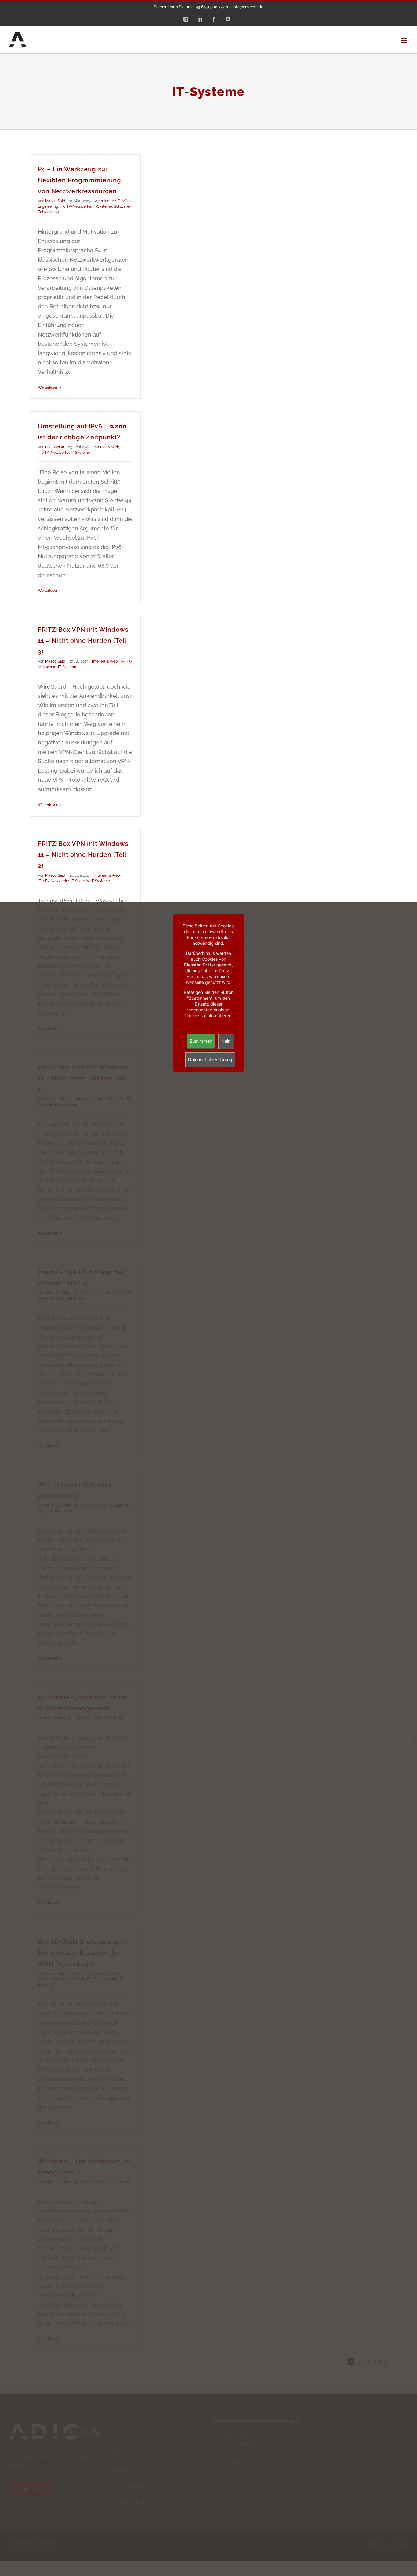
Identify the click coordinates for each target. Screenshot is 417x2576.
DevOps (125, 201)
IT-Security (80, 881)
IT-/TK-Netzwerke (75, 206)
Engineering (48, 206)
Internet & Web (106, 447)
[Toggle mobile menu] (405, 40)
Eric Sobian (55, 447)
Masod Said (55, 201)
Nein (226, 1041)
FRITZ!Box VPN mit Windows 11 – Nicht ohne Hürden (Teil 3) (83, 641)
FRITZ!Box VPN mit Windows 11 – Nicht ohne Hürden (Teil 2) (83, 855)
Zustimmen (201, 1041)
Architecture (105, 201)
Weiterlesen (48, 387)
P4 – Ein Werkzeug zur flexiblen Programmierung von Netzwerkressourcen (80, 180)
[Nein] (409, 1739)
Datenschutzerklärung (210, 1059)
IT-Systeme (102, 206)
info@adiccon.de (248, 7)
